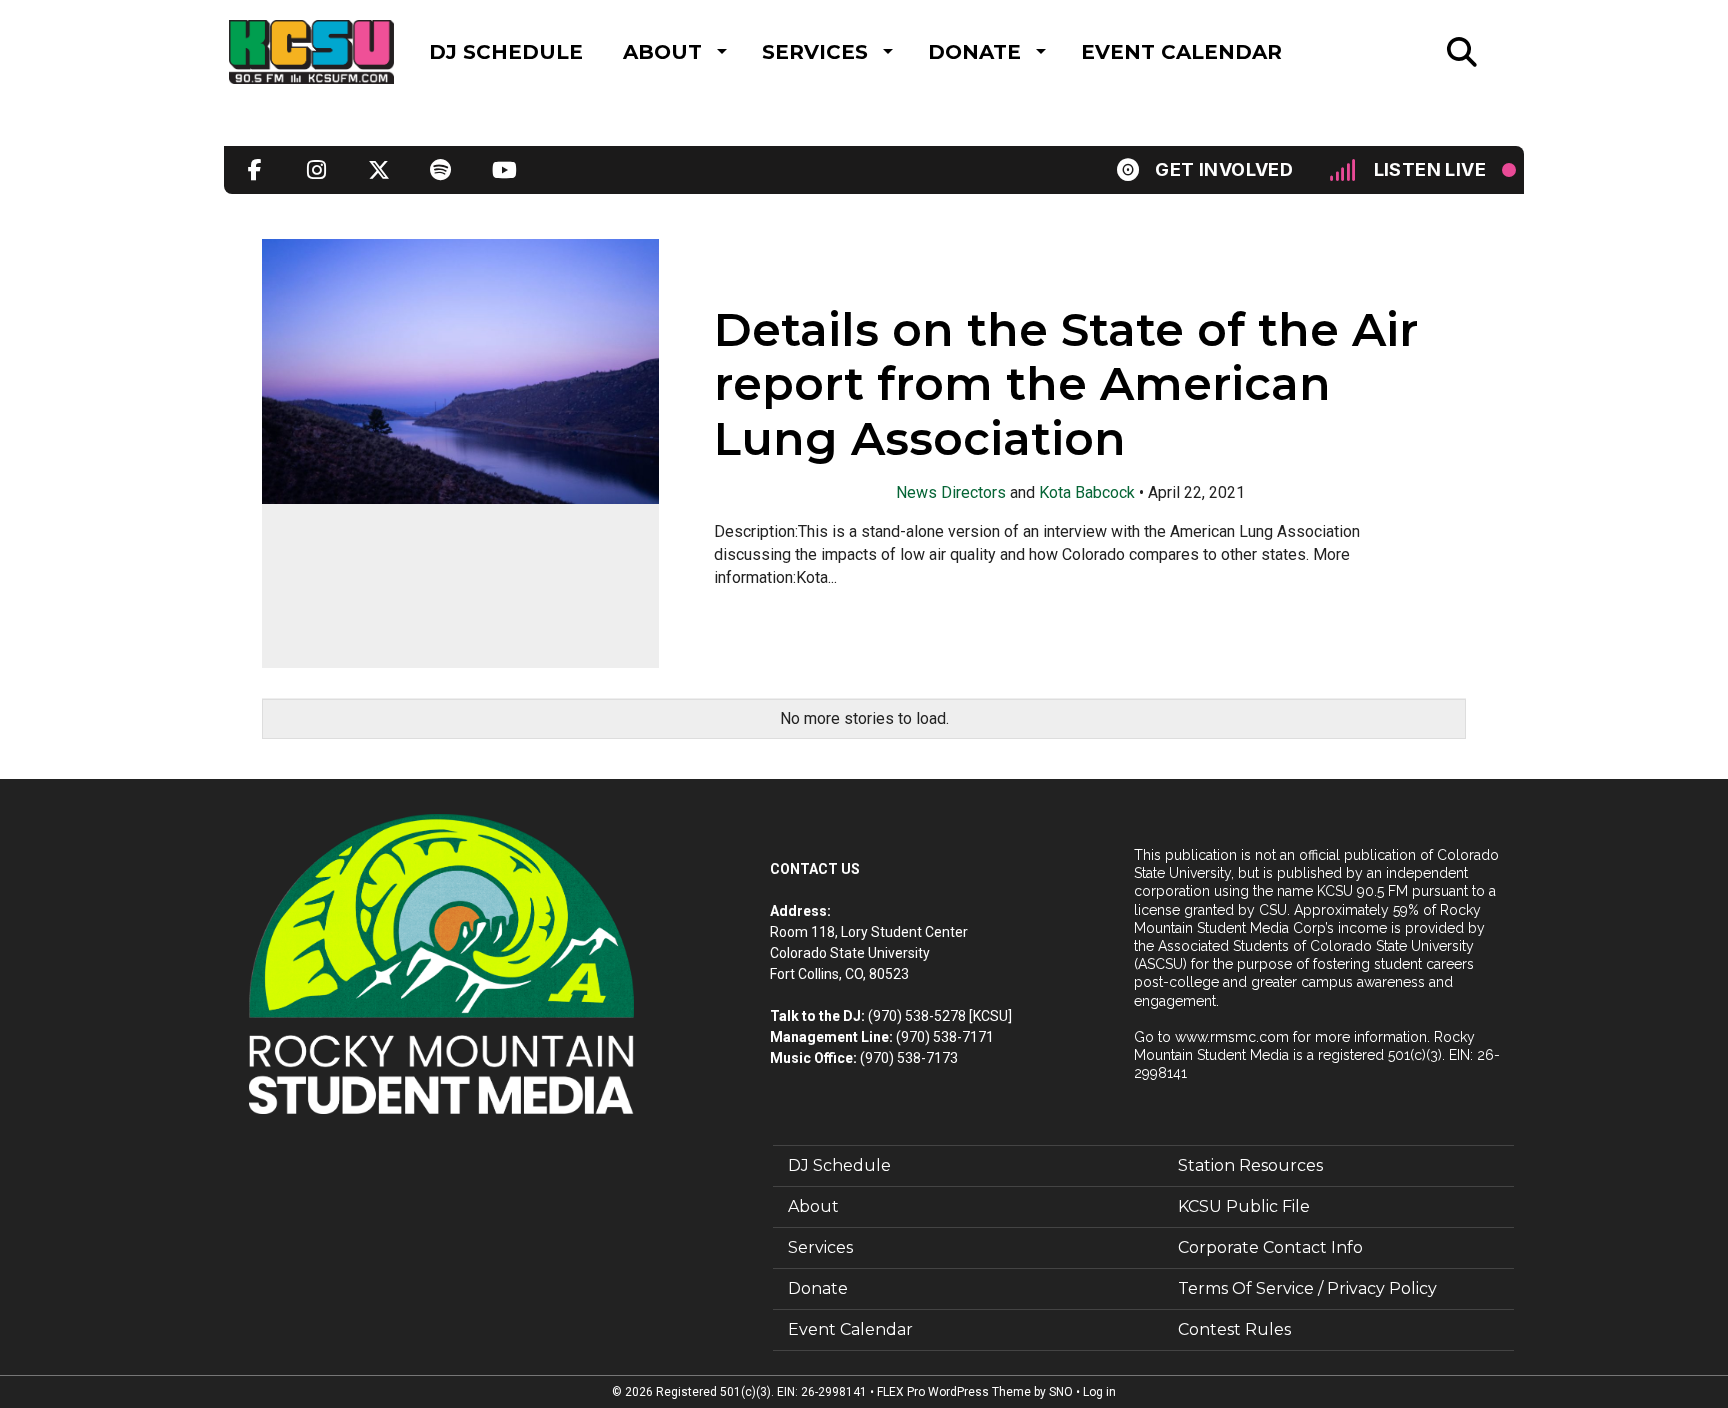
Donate (974, 52)
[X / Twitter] (379, 170)
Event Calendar (1181, 52)
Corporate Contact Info (1270, 1247)
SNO (1061, 1392)
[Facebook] (255, 170)
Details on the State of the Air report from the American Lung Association (1066, 385)
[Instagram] (317, 170)
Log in (1099, 1392)
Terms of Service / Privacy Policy (1307, 1288)
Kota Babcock (1087, 492)
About (662, 52)
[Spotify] (441, 170)
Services (815, 52)
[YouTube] (503, 170)
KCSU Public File (1244, 1206)
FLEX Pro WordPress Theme (954, 1392)
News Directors (951, 492)
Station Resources (1250, 1165)
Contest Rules (1234, 1329)
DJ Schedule (506, 52)
